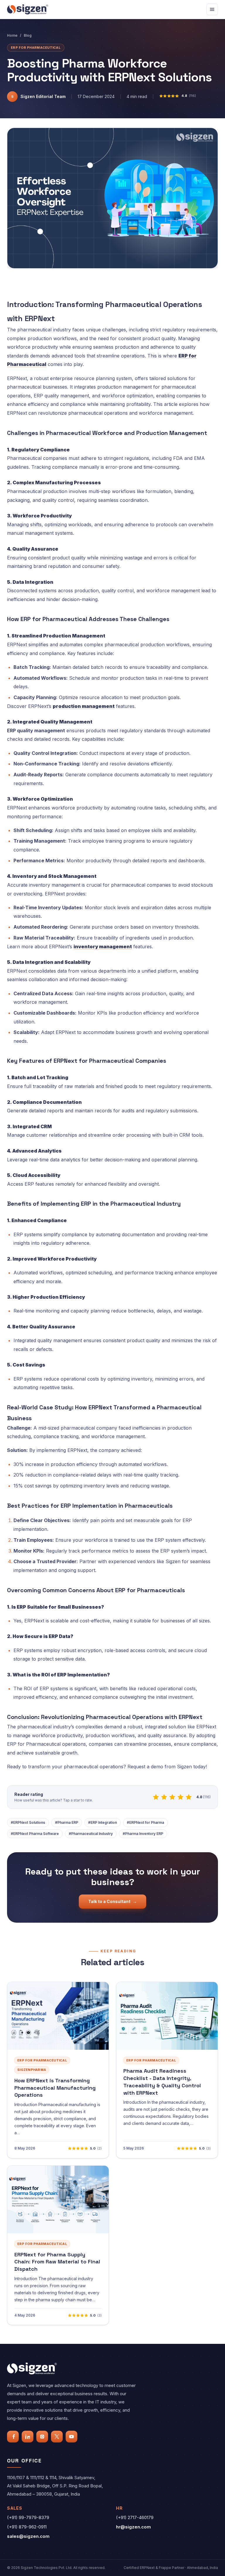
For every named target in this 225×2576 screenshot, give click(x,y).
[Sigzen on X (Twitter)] (57, 2437)
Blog (28, 35)
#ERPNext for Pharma (145, 1822)
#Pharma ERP (67, 1822)
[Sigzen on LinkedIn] (28, 2437)
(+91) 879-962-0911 (27, 2527)
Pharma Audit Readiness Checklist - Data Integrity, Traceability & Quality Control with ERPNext (162, 2082)
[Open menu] (212, 9)
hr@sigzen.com (133, 2527)
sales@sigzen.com (28, 2536)
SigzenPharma (32, 2070)
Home (12, 35)
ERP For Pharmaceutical (36, 48)
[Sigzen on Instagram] (42, 2437)
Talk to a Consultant (112, 1901)
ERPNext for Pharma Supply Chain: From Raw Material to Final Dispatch (57, 2262)
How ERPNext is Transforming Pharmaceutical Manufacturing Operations (55, 2088)
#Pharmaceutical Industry (91, 1834)
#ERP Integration (103, 1822)
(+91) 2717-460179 (135, 2517)
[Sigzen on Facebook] (13, 2437)
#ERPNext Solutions (28, 1822)
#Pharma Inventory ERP (143, 1834)
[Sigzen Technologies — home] (28, 9)
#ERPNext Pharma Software (35, 1834)
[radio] (156, 1797)
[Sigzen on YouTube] (71, 2437)
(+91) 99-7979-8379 (28, 2517)
